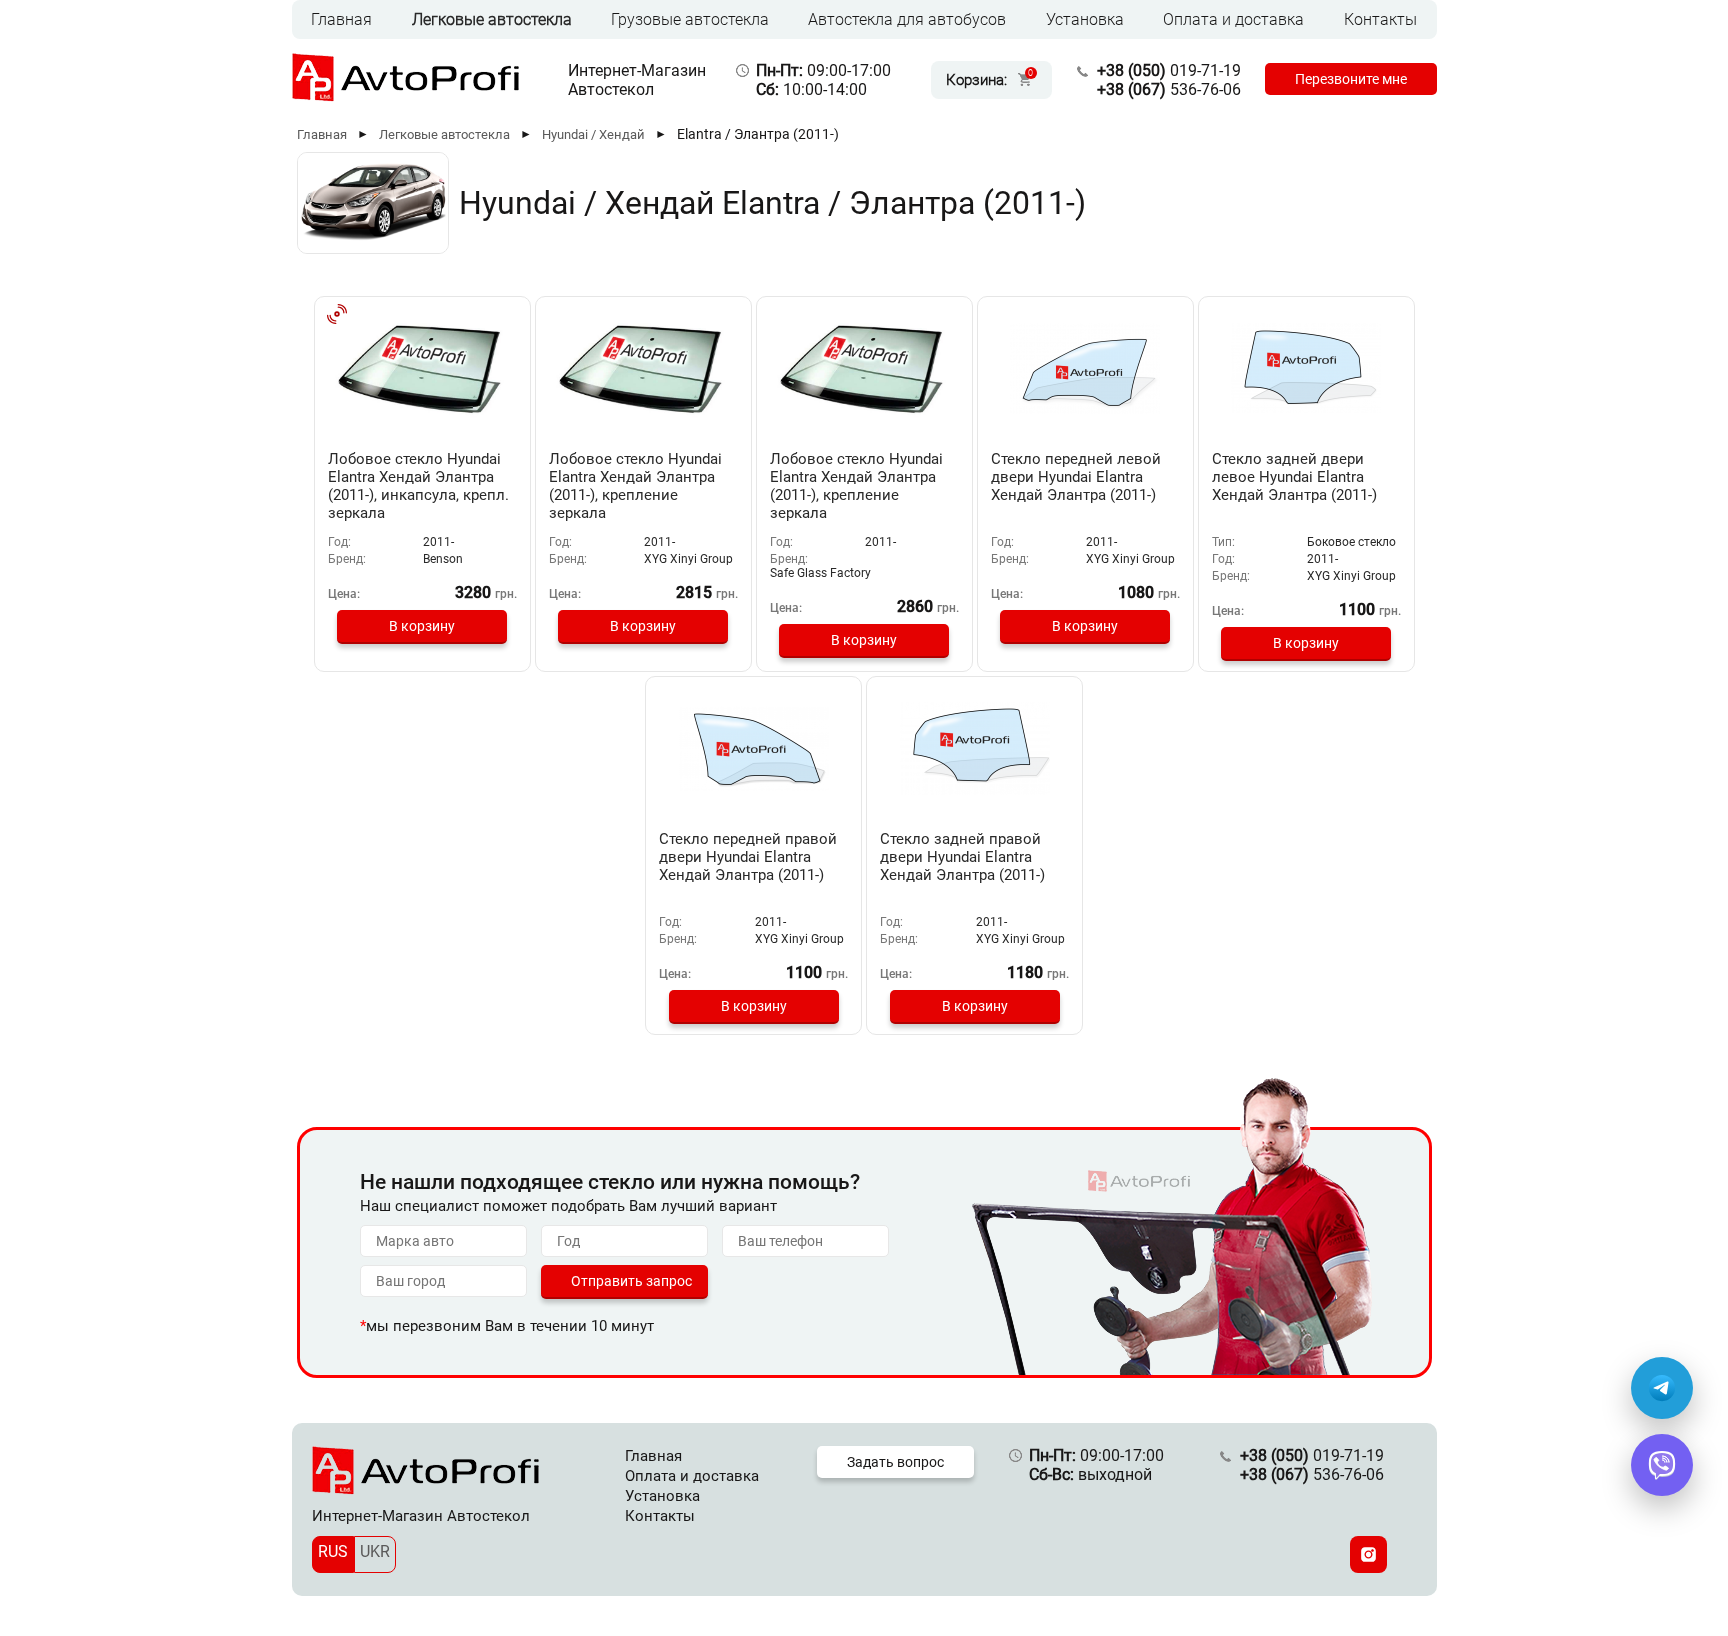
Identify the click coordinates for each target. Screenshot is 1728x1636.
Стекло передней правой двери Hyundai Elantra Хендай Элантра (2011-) (748, 857)
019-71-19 (1169, 70)
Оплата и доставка (1233, 19)
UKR (375, 1551)
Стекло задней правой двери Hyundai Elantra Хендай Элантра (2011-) (962, 857)
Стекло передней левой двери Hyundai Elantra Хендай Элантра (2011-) (1076, 477)
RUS (333, 1551)
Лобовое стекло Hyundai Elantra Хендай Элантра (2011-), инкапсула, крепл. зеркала (418, 486)
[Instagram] (1368, 1554)
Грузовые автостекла (690, 19)
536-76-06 (1169, 89)
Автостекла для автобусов (907, 19)
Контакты (1380, 19)
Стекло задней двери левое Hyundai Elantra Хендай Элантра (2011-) (1294, 477)
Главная (341, 19)
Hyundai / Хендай (593, 134)
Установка (1085, 19)
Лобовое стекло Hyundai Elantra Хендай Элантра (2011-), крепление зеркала (635, 486)
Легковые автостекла (492, 19)
